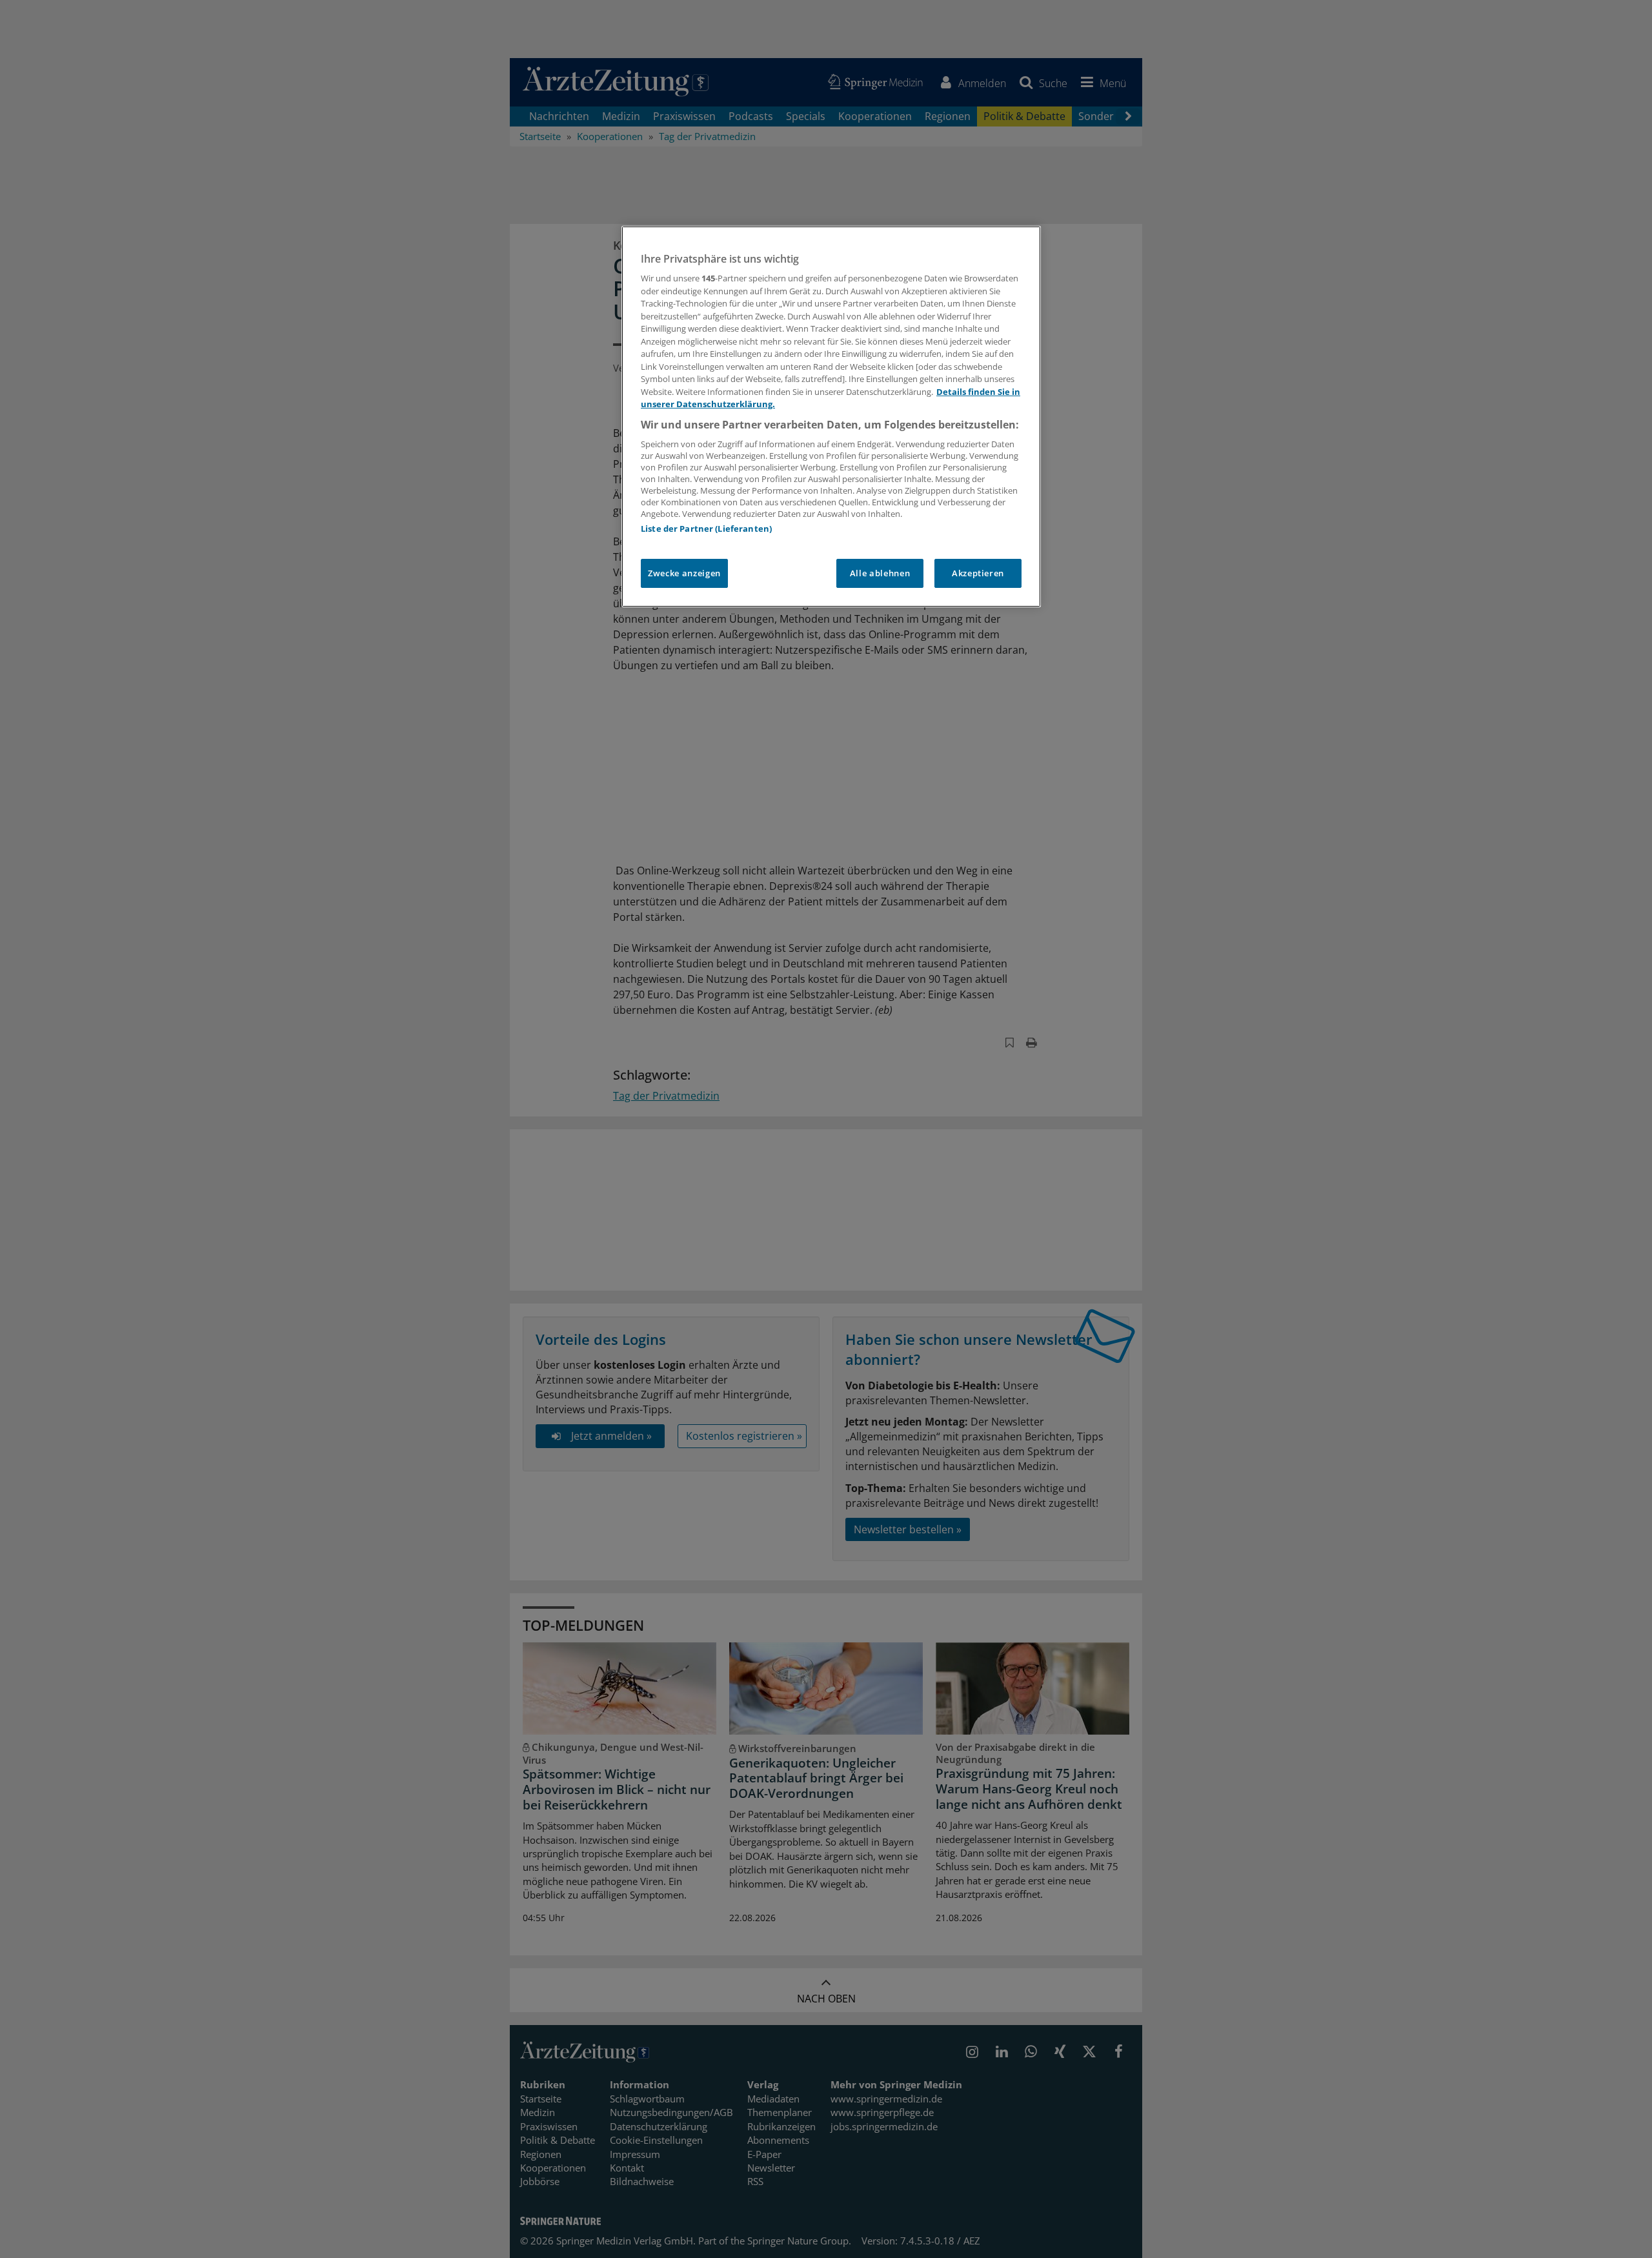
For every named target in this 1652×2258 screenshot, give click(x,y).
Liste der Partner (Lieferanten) (706, 529)
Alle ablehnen (880, 573)
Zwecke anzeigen (684, 573)
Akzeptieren (978, 573)
